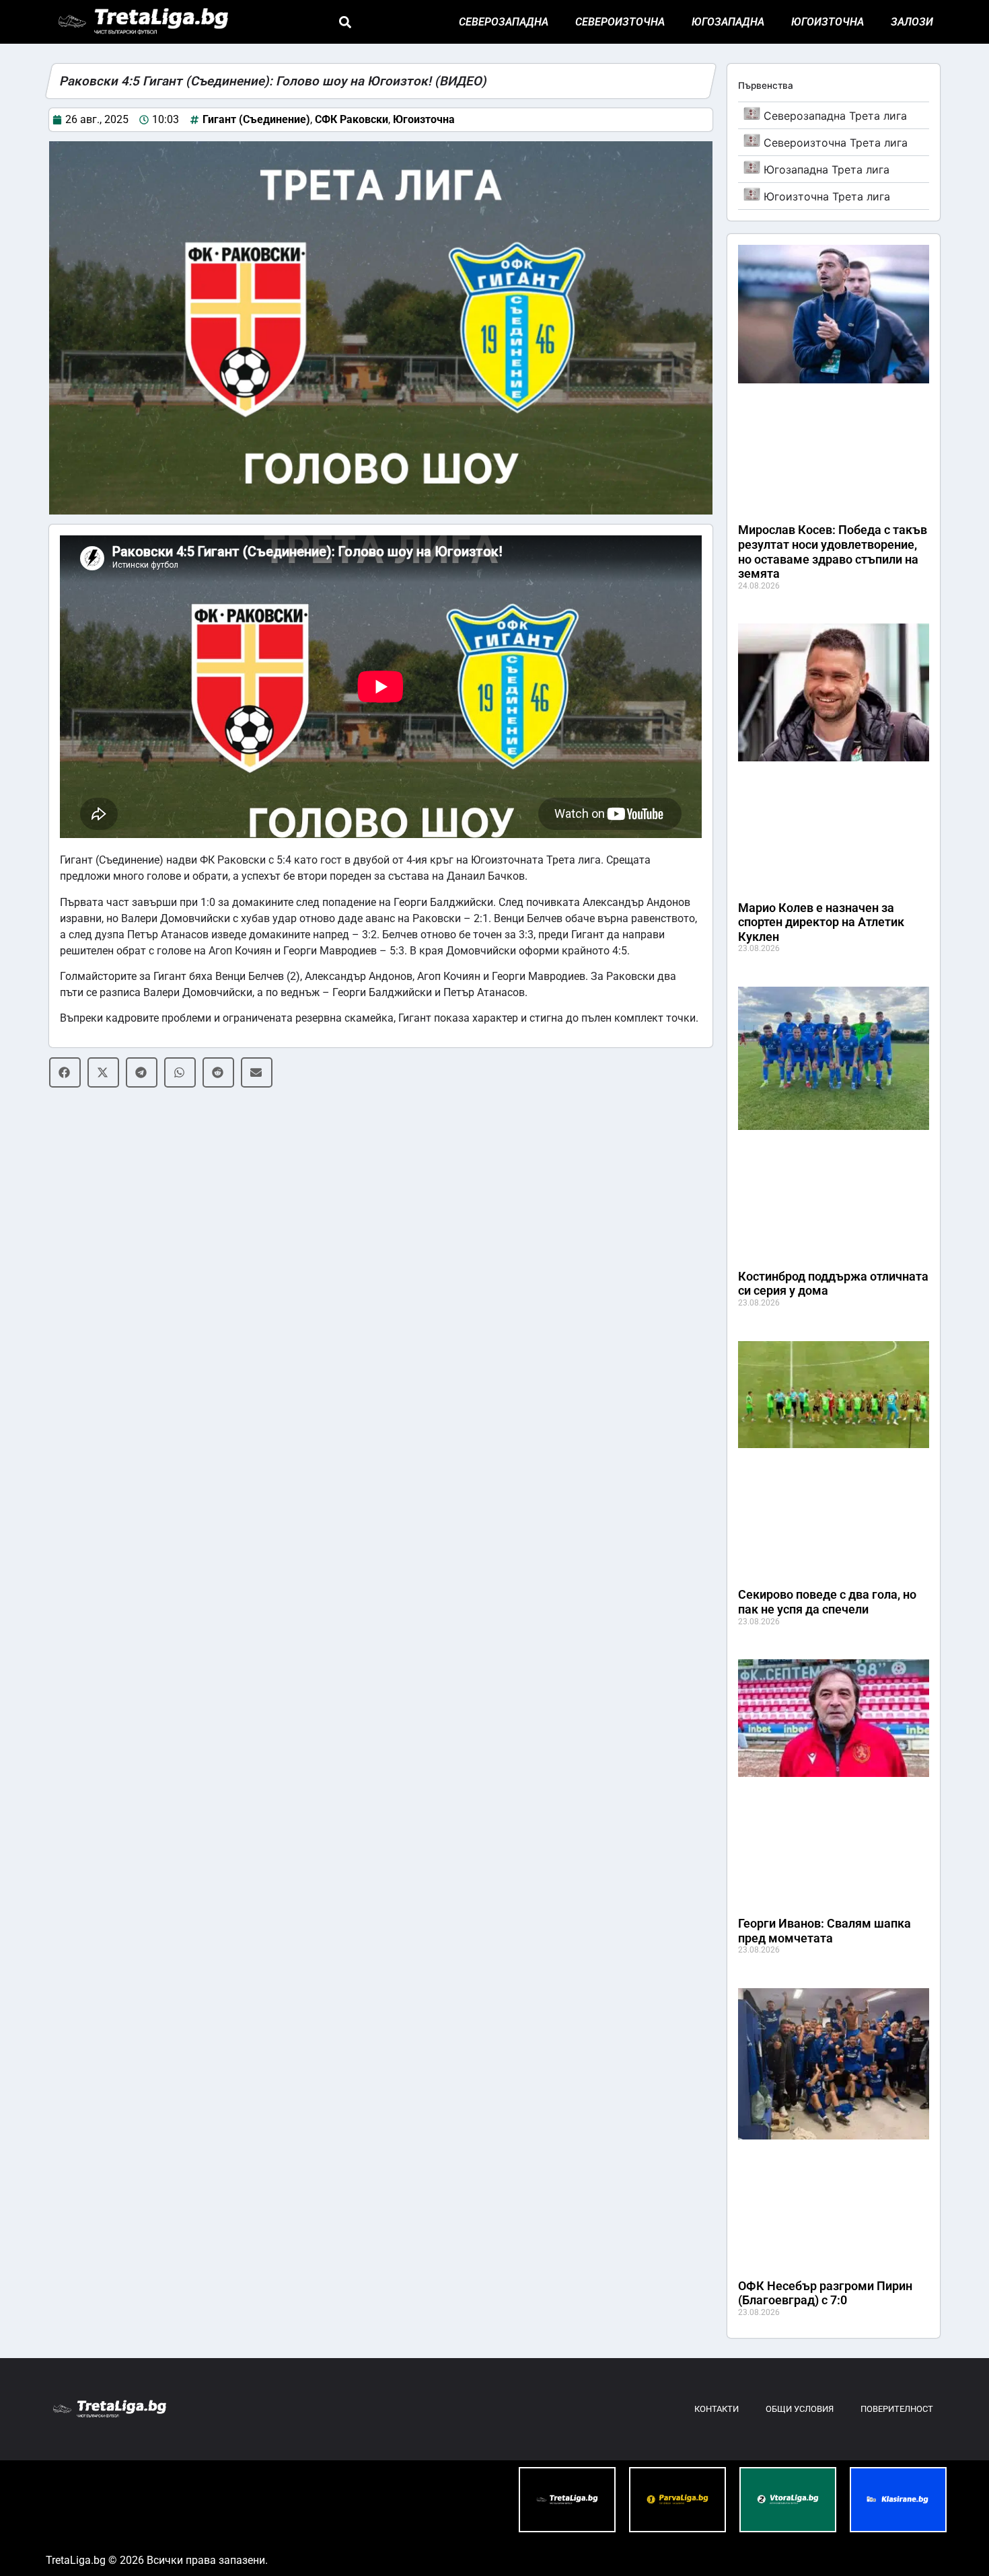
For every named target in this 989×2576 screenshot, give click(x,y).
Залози (912, 22)
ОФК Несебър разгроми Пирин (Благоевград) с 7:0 (825, 2293)
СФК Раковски (352, 119)
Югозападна (728, 22)
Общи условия (800, 2409)
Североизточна (620, 22)
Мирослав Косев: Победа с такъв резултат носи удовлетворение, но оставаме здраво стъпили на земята (833, 552)
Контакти (717, 2409)
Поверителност (897, 2409)
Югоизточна (828, 22)
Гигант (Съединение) (256, 119)
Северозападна (504, 22)
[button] (345, 22)
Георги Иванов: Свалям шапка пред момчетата (825, 1931)
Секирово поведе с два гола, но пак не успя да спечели (827, 1602)
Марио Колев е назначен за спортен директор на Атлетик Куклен (821, 922)
